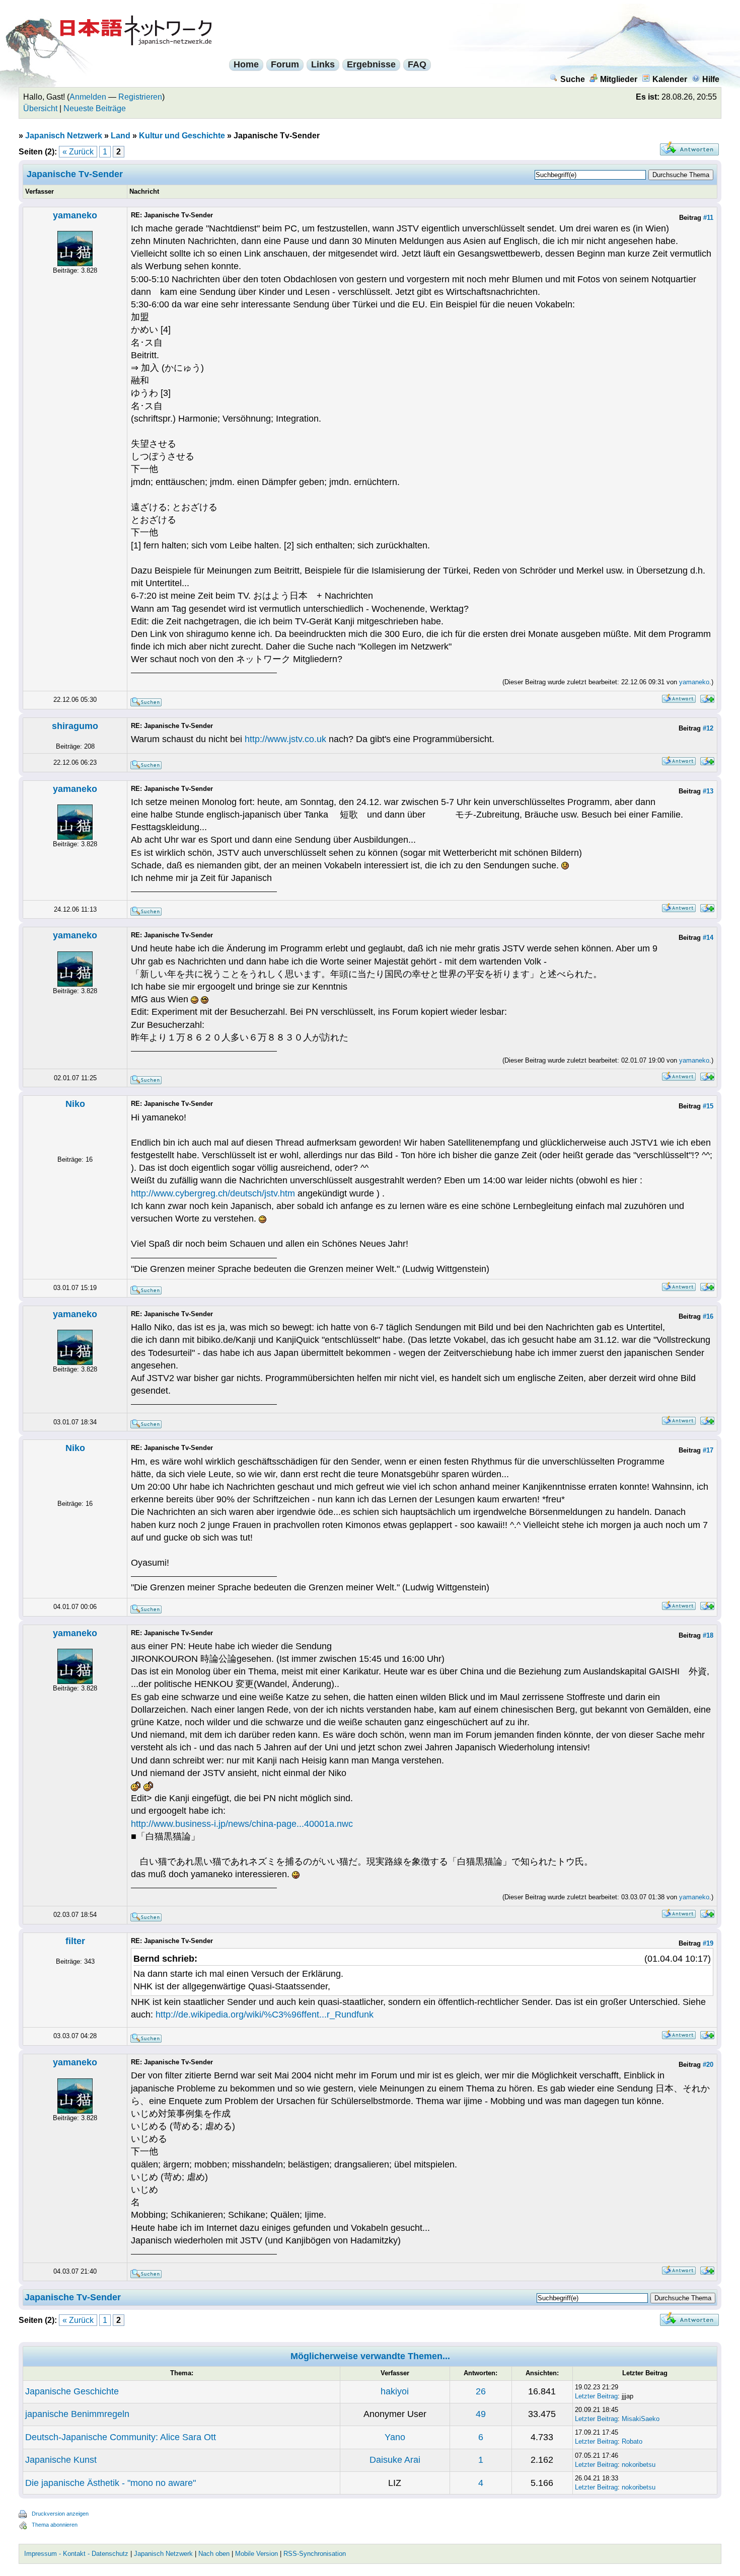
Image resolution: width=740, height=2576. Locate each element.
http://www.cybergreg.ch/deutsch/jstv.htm (213, 1193)
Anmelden (88, 97)
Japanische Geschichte (72, 2391)
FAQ (417, 64)
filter (75, 1941)
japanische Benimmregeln (77, 2414)
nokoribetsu (639, 2465)
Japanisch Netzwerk (64, 136)
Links (323, 64)
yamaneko (75, 215)
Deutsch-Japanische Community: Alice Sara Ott (121, 2437)
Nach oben (214, 2554)
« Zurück (78, 152)
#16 (708, 1316)
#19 (708, 1943)
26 (481, 2391)
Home (246, 64)
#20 (708, 2065)
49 (481, 2414)
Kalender (670, 79)
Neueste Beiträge (95, 108)
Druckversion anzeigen (60, 2514)
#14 (708, 938)
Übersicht (40, 108)
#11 (708, 218)
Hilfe (711, 79)
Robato (632, 2441)
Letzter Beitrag (596, 2396)
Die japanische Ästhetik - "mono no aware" (110, 2483)
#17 (708, 1450)
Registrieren (140, 97)
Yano (395, 2437)
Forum (285, 64)
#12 (708, 728)
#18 (708, 1635)
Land (121, 136)
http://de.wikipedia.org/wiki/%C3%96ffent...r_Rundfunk (265, 2015)
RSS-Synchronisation (315, 2554)
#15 (708, 1106)
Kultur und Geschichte (182, 136)
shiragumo (75, 726)
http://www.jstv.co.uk (285, 739)
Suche (573, 79)
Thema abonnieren (55, 2525)
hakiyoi (395, 2391)
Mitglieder (619, 79)
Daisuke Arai (395, 2460)
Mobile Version (256, 2554)
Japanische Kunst (61, 2460)
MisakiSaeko (641, 2419)
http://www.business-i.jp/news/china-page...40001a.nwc (242, 1824)
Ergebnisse (371, 64)
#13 (708, 791)
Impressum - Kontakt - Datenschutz (76, 2554)
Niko (75, 1104)
